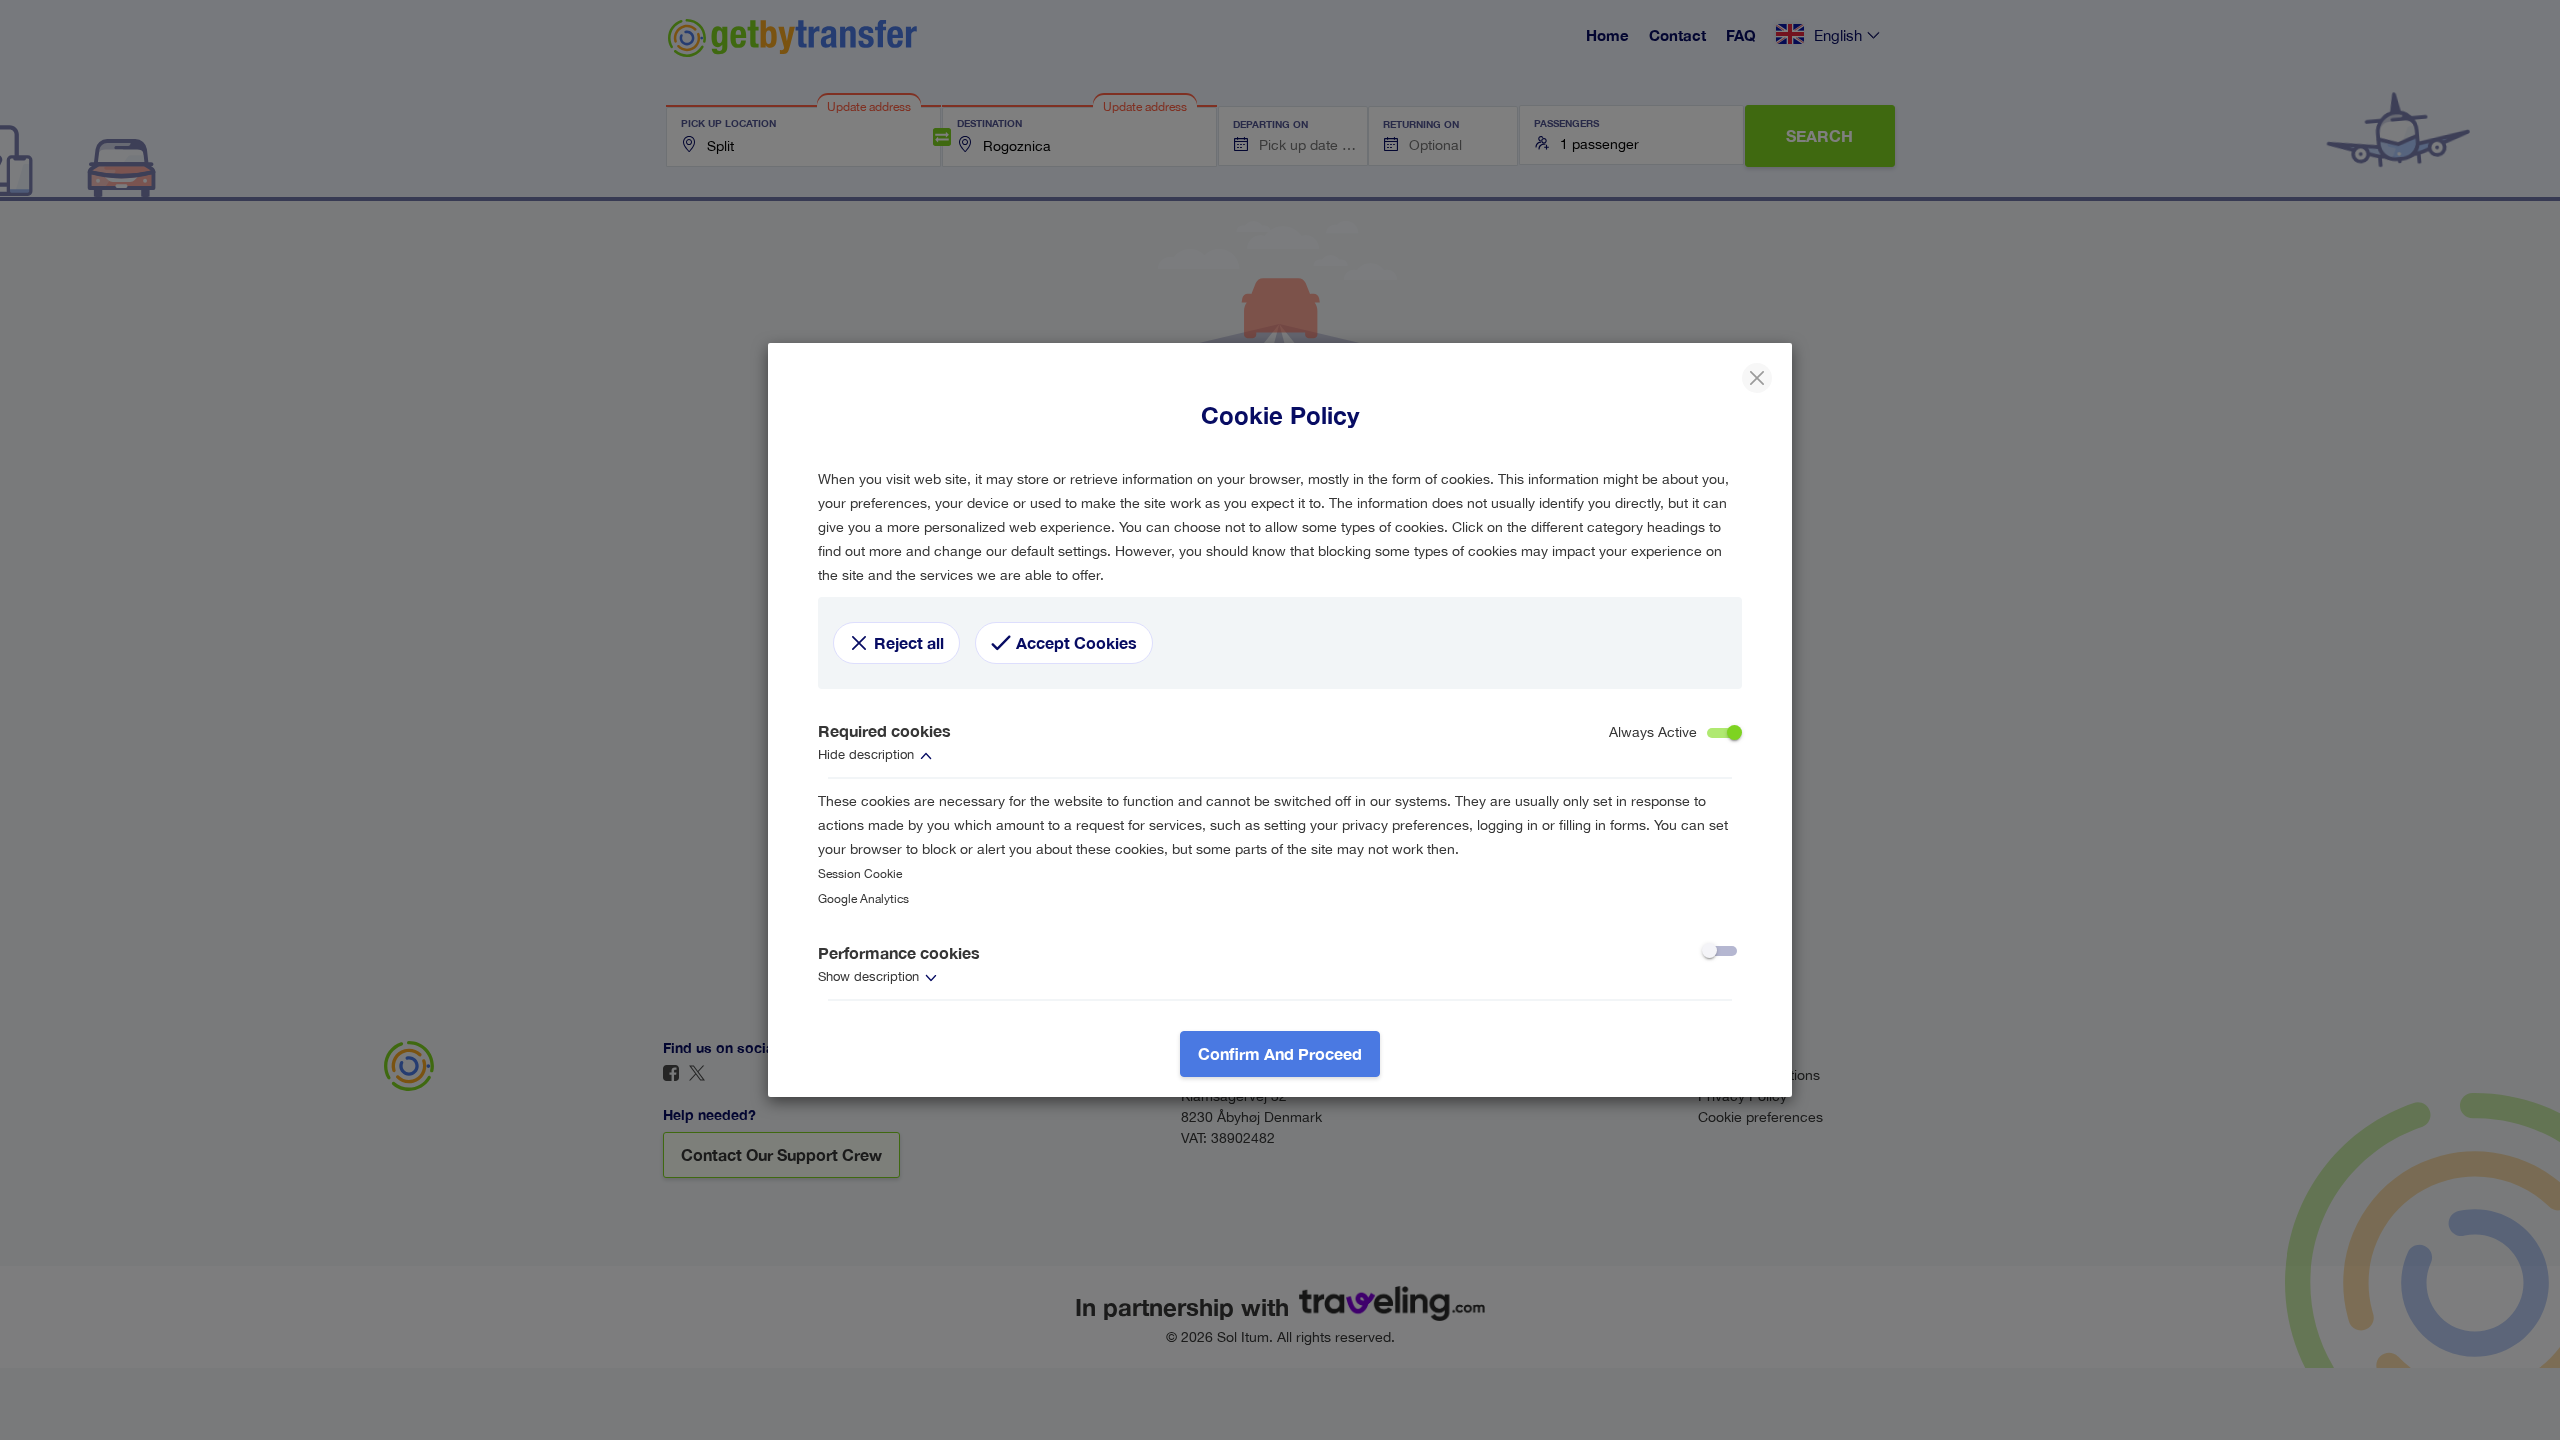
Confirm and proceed (1280, 1053)
